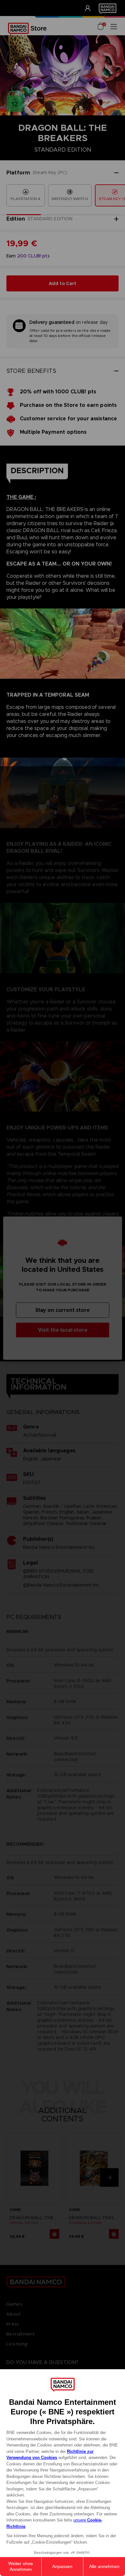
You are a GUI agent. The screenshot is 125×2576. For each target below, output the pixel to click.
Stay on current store (63, 1310)
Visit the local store (63, 1330)
